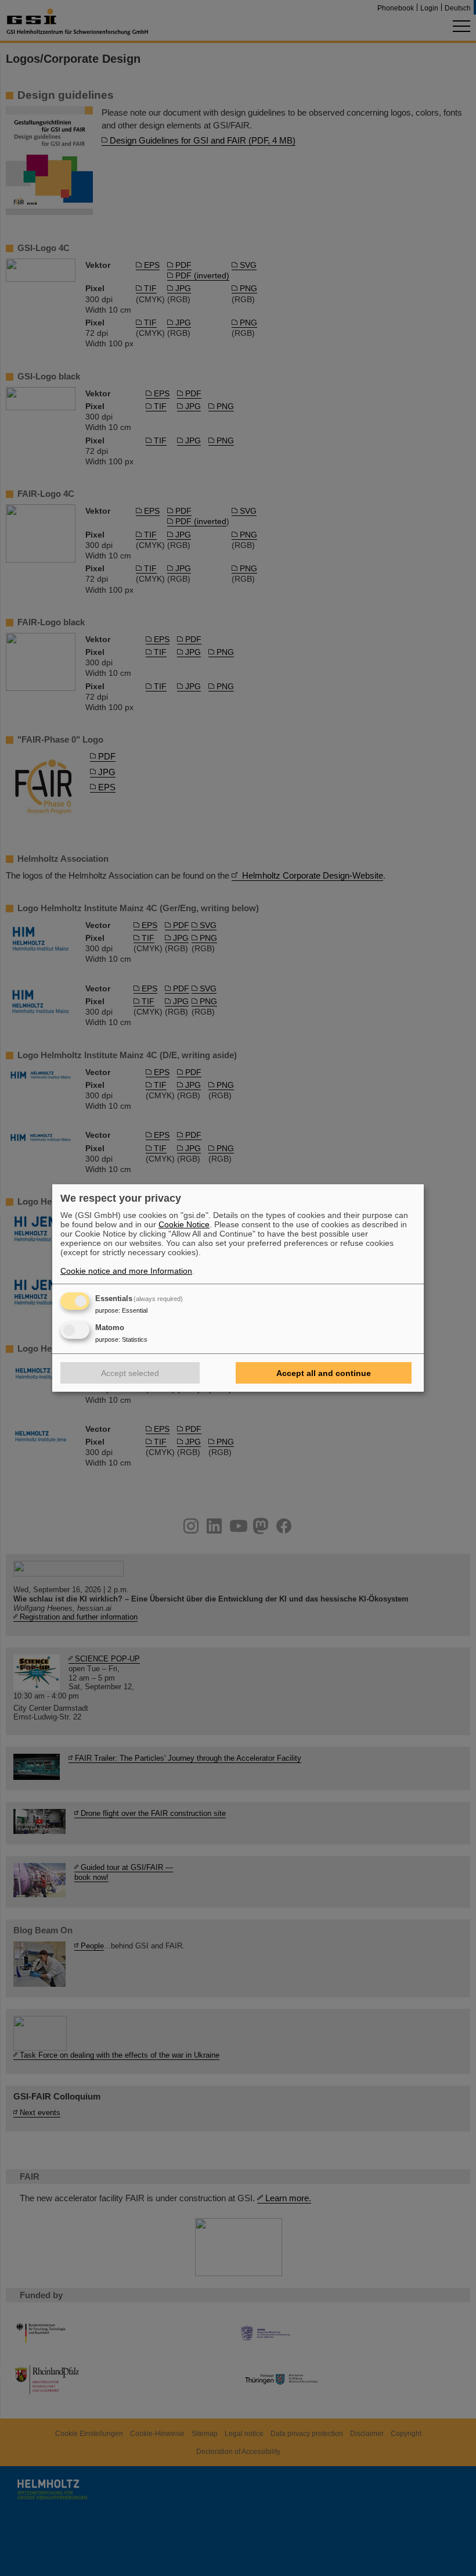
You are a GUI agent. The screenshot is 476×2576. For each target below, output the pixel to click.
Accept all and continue (324, 1373)
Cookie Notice (184, 1224)
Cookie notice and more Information (126, 1271)
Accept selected (130, 1373)
